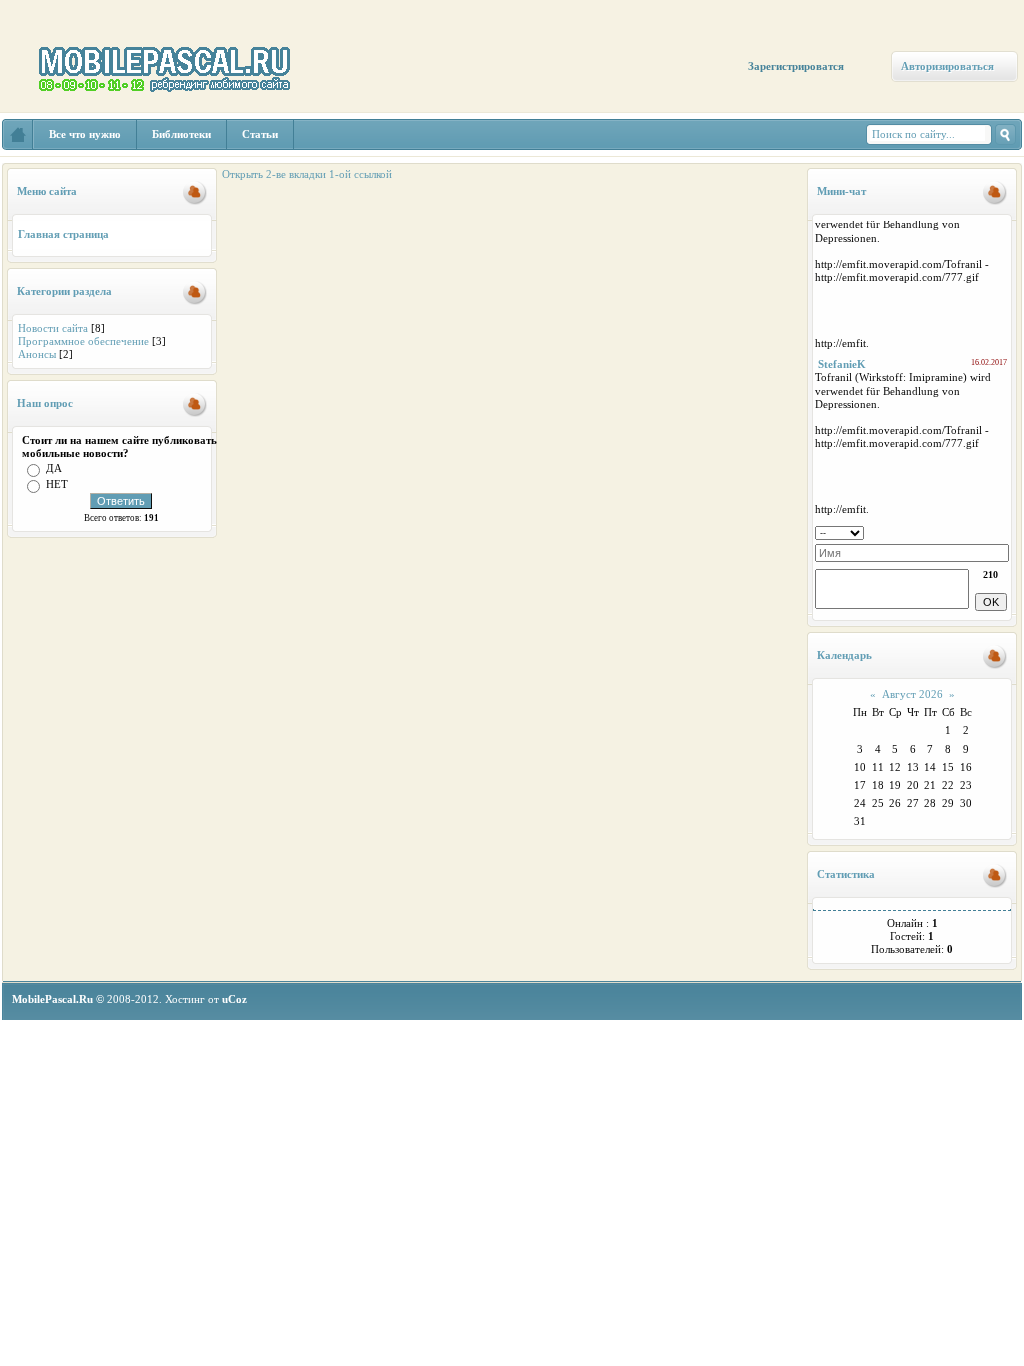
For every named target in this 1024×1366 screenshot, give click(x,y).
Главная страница (63, 234)
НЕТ (57, 484)
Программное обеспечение (83, 341)
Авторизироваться (947, 66)
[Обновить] (1002, 531)
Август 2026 (912, 694)
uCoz (234, 999)
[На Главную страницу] (18, 134)
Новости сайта (53, 328)
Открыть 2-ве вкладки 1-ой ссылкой (307, 174)
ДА (54, 468)
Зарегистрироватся (796, 66)
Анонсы (37, 354)
